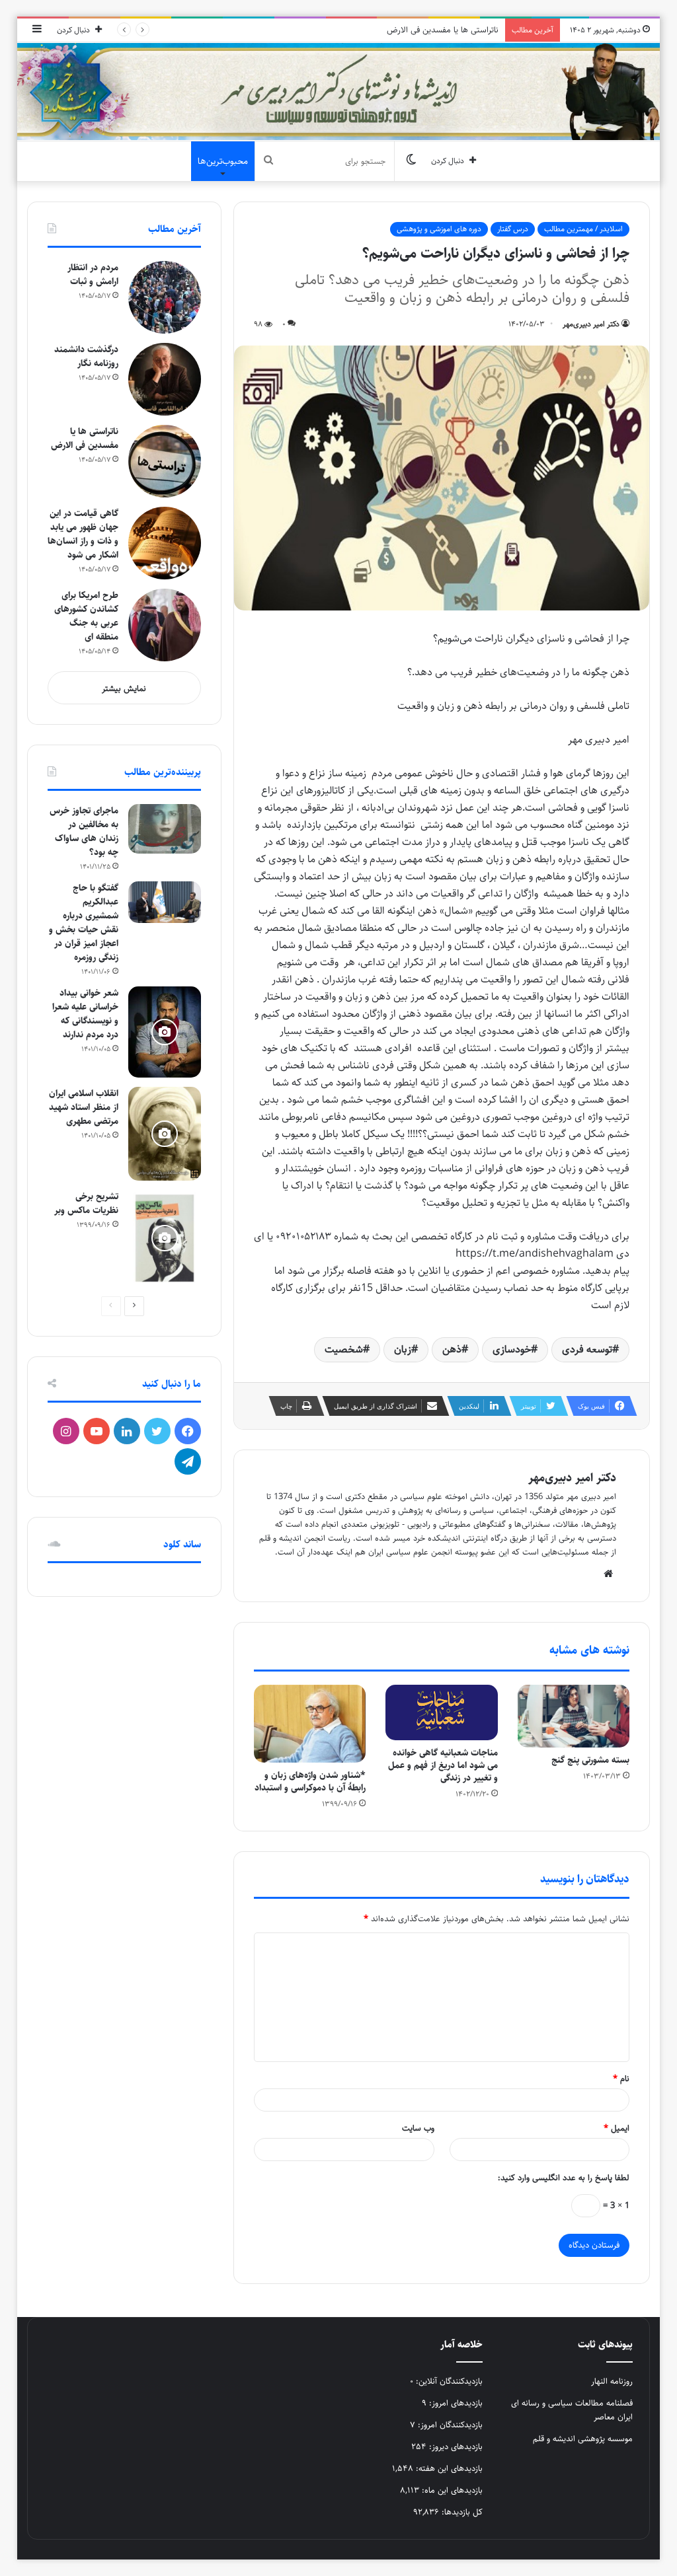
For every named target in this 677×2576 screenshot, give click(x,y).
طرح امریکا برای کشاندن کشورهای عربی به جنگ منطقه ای (86, 616)
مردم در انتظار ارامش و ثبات (93, 275)
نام (621, 2079)
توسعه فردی (587, 1349)
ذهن (452, 1349)
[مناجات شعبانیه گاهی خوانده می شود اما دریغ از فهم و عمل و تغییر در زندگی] (442, 1713)
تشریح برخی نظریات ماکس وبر (86, 1203)
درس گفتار (513, 229)
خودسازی (512, 1349)
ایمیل (617, 2128)
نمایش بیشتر (124, 688)
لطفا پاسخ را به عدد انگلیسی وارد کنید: (564, 2178)
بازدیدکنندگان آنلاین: (448, 2381)
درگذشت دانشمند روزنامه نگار (86, 356)
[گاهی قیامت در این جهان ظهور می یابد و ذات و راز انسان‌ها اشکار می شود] (165, 543)
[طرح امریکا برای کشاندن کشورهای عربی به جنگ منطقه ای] (165, 625)
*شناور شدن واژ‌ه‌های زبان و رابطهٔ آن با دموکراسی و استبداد (310, 1782)
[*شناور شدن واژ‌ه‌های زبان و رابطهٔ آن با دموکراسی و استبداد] (310, 1724)
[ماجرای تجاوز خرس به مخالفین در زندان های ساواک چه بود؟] (165, 829)
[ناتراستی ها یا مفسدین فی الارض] (165, 461)
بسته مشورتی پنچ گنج (590, 1760)
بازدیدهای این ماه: (451, 2490)
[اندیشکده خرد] (339, 92)
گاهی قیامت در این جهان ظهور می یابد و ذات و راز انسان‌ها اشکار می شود (83, 534)
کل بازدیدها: (461, 2512)
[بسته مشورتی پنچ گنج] (574, 1716)
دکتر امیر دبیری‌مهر (591, 324)
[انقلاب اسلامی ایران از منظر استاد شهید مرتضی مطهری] (165, 1134)
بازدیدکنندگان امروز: (449, 2425)
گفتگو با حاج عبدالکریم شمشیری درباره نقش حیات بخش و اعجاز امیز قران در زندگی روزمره (84, 923)
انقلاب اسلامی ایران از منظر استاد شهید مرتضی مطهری (84, 1107)
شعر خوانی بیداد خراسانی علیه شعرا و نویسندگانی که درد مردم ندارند (85, 1014)
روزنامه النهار (612, 2381)
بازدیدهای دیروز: (455, 2447)
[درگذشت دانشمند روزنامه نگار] (165, 379)
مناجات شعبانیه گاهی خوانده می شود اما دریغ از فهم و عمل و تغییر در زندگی (443, 1765)
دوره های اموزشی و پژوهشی (439, 229)
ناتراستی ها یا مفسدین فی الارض (443, 30)
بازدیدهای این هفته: (448, 2468)
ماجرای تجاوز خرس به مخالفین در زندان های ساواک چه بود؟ (84, 831)
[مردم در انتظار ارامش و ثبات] (165, 297)
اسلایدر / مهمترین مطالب (583, 229)
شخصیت (344, 1349)
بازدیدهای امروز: (455, 2403)
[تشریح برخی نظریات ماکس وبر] (165, 1238)
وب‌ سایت (418, 2128)
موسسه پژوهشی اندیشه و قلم (583, 2439)
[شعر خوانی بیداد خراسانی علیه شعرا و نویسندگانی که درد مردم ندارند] (165, 1032)
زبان (403, 1349)
